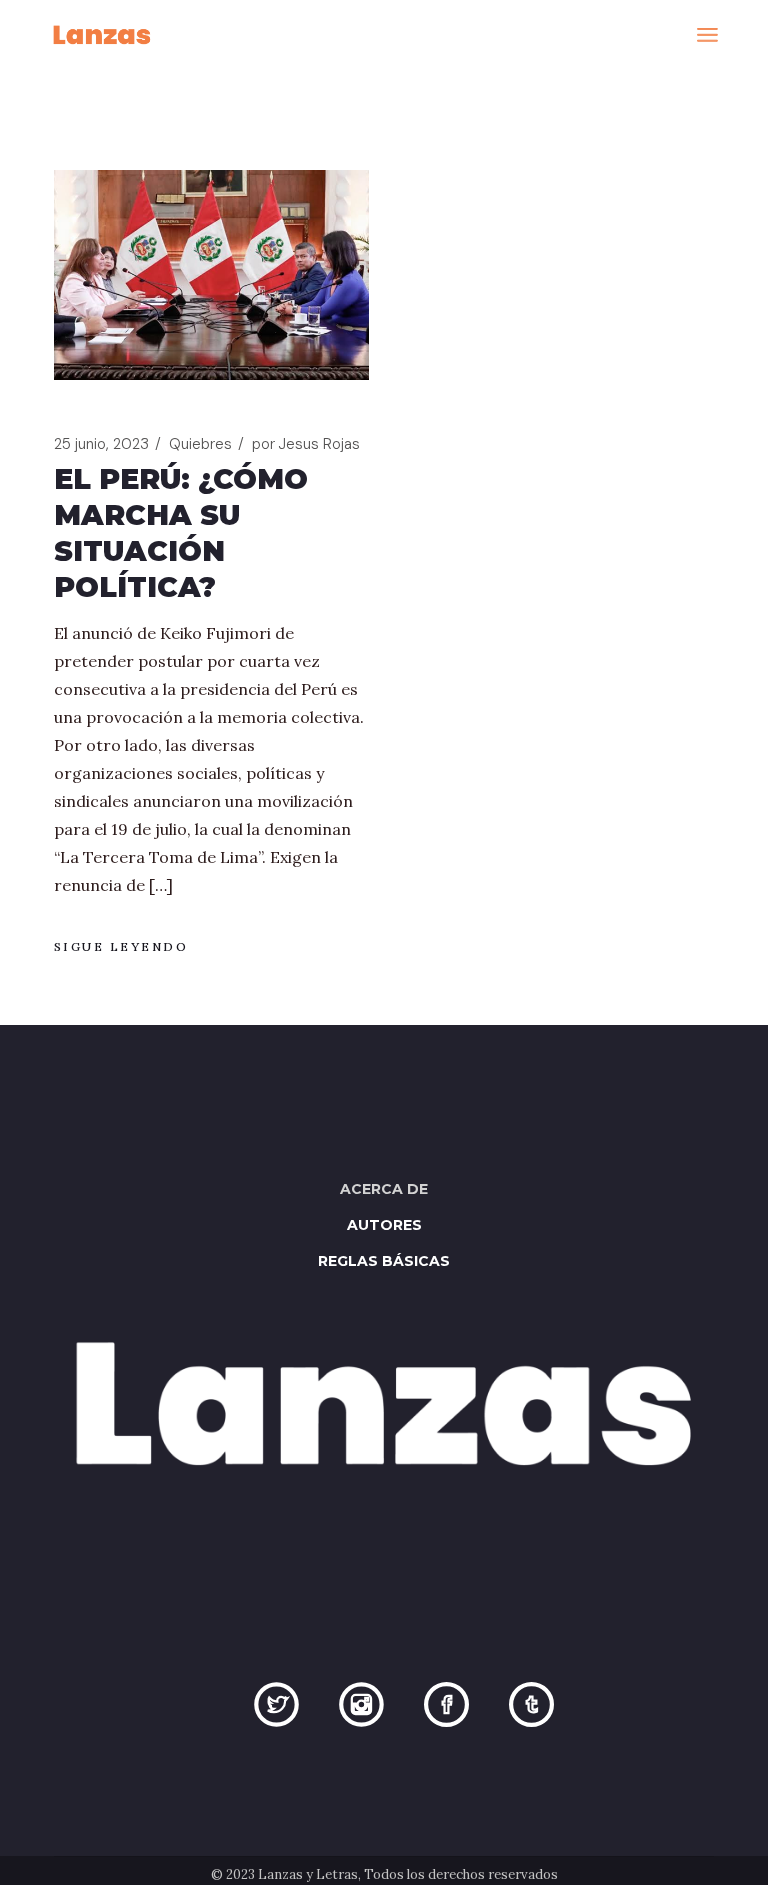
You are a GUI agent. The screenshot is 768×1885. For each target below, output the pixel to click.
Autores (384, 1225)
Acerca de (384, 1189)
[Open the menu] (707, 35)
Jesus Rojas (306, 444)
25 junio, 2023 (101, 444)
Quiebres (200, 444)
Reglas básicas (384, 1261)
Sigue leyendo (121, 946)
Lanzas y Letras (308, 1874)
